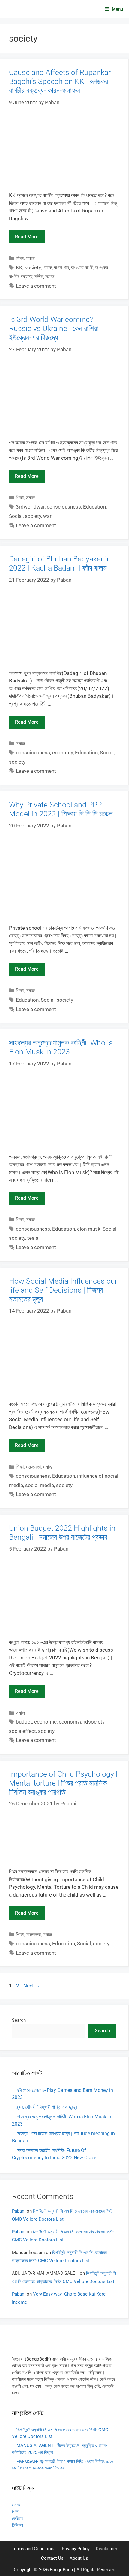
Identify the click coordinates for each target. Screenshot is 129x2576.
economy (63, 753)
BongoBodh (61, 2570)
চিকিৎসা (18, 2525)
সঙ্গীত (39, 277)
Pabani (19, 2211)
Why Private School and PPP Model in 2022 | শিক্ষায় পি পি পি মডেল (61, 809)
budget (24, 1722)
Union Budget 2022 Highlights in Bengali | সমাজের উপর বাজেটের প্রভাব (62, 1533)
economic (45, 1722)
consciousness (64, 507)
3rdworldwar (30, 507)
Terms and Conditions (34, 2549)
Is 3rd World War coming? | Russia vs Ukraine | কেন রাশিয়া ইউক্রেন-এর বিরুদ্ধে (54, 328)
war (47, 516)
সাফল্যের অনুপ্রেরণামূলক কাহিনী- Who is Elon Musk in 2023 (61, 1047)
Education (94, 507)
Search (19, 2020)
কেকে (47, 267)
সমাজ (30, 258)
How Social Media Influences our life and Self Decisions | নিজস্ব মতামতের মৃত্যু (63, 1290)
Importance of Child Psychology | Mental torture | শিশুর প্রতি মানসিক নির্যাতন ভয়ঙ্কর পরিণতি (63, 1783)
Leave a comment (36, 286)
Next (32, 1986)
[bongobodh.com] (21, 9)
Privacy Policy (76, 2549)
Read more (27, 237)
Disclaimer (106, 2549)
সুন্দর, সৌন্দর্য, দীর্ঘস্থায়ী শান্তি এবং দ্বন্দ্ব (47, 2107)
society (33, 267)
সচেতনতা (33, 1467)
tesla (33, 1238)
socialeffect (22, 1731)
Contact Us (52, 2558)
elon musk (89, 1229)
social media (40, 1485)
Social (16, 516)
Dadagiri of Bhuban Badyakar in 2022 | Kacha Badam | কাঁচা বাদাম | (60, 563)
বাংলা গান (61, 267)
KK (19, 267)
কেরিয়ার (18, 2519)
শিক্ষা (20, 258)
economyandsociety (82, 1722)
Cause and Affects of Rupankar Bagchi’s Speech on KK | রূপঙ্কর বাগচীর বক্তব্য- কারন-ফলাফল (60, 81)
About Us (79, 2558)
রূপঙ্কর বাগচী (82, 267)
